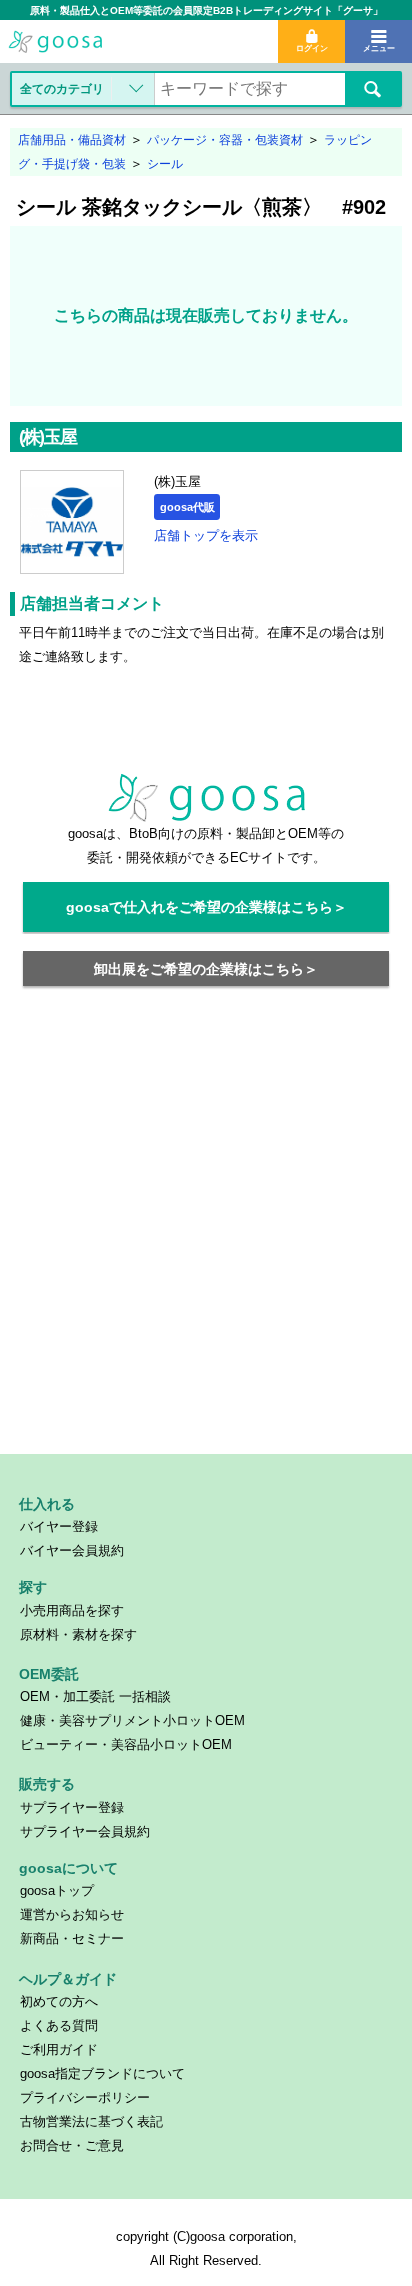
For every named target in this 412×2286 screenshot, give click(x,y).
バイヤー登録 (59, 1526)
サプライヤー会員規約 (85, 1831)
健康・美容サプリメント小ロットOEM (132, 1720)
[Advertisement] (206, 1232)
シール (165, 164)
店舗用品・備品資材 (72, 140)
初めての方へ (59, 2001)
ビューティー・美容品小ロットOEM (126, 1744)
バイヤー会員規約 (72, 1550)
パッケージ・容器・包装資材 (225, 140)
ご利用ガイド (59, 2049)
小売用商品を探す (72, 1610)
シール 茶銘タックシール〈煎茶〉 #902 (201, 207)
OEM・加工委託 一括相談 (95, 1696)
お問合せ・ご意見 (72, 2145)
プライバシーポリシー (85, 2097)
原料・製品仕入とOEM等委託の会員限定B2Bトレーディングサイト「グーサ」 (206, 10)
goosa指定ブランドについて (102, 2073)
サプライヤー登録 (72, 1807)
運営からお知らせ (72, 1914)
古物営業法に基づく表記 (91, 2121)
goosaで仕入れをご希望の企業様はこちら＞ (206, 907)
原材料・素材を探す (78, 1634)
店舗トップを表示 (206, 535)
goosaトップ (57, 1890)
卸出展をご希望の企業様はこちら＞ (206, 969)
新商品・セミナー (72, 1938)
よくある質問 (59, 2025)
